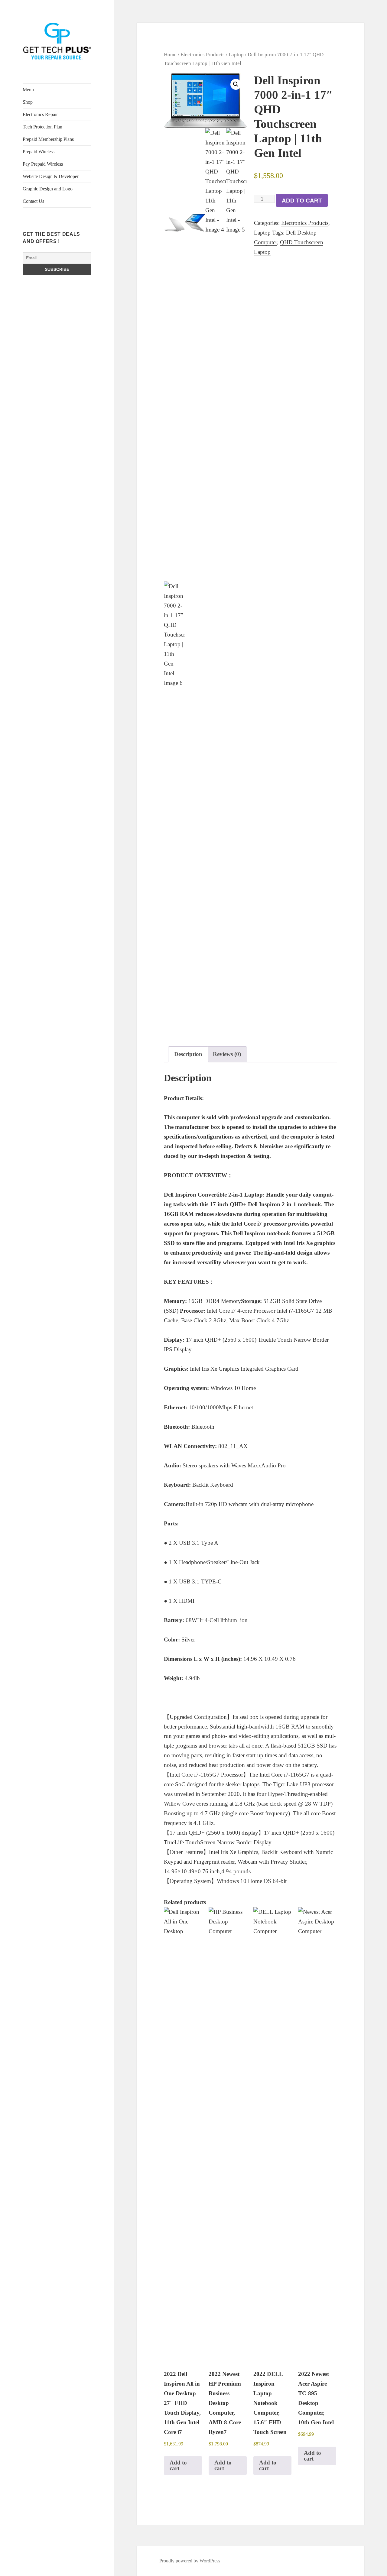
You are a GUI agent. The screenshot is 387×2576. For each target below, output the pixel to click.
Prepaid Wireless (39, 152)
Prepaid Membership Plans (48, 139)
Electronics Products (203, 54)
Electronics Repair (40, 114)
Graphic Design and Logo (48, 189)
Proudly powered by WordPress (190, 2561)
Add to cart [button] (178, 2465)
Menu (28, 90)
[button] (236, 84)
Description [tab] (188, 1054)
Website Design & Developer (51, 176)
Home (170, 54)
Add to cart (302, 201)
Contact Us (33, 201)
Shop (28, 102)
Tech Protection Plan (42, 127)
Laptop (236, 54)
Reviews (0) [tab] (227, 1054)
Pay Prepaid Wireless (43, 164)
